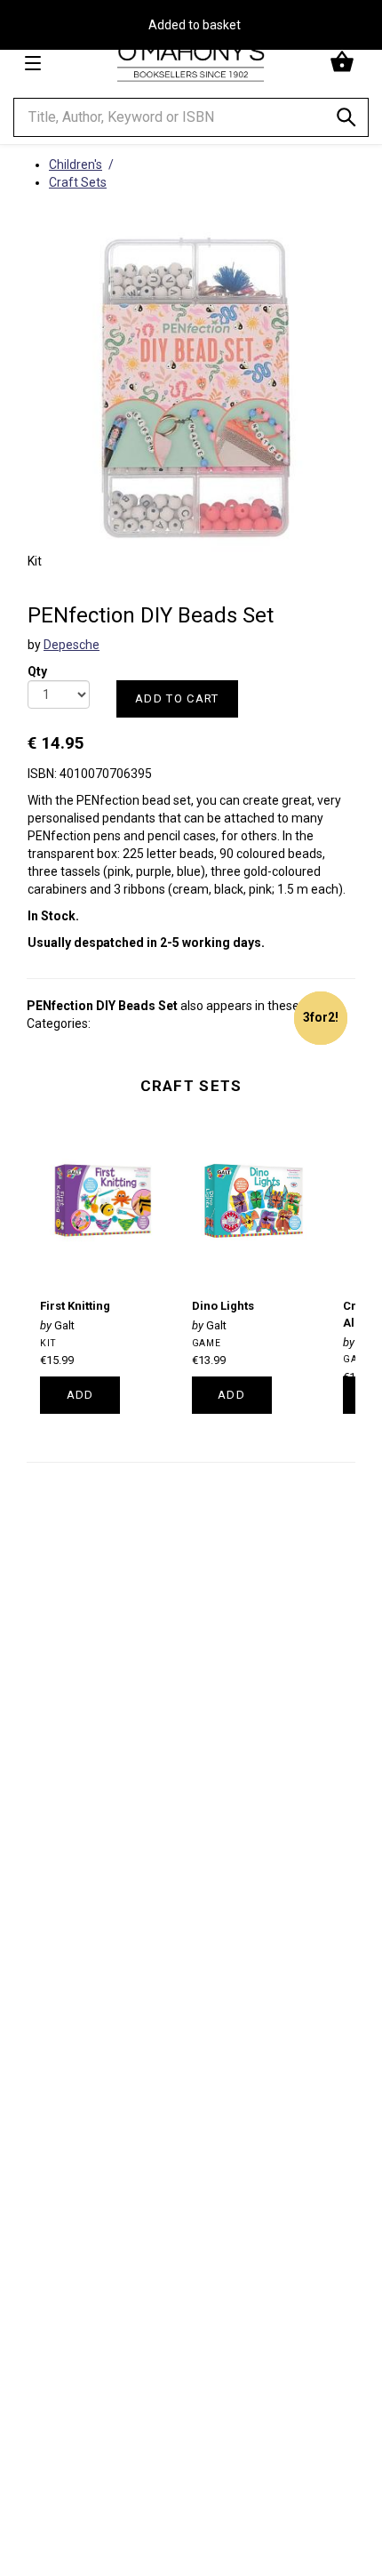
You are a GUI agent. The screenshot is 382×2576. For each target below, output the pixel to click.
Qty (37, 666)
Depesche (72, 645)
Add (80, 1395)
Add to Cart (177, 698)
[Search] (346, 120)
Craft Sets (191, 1086)
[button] (344, 62)
